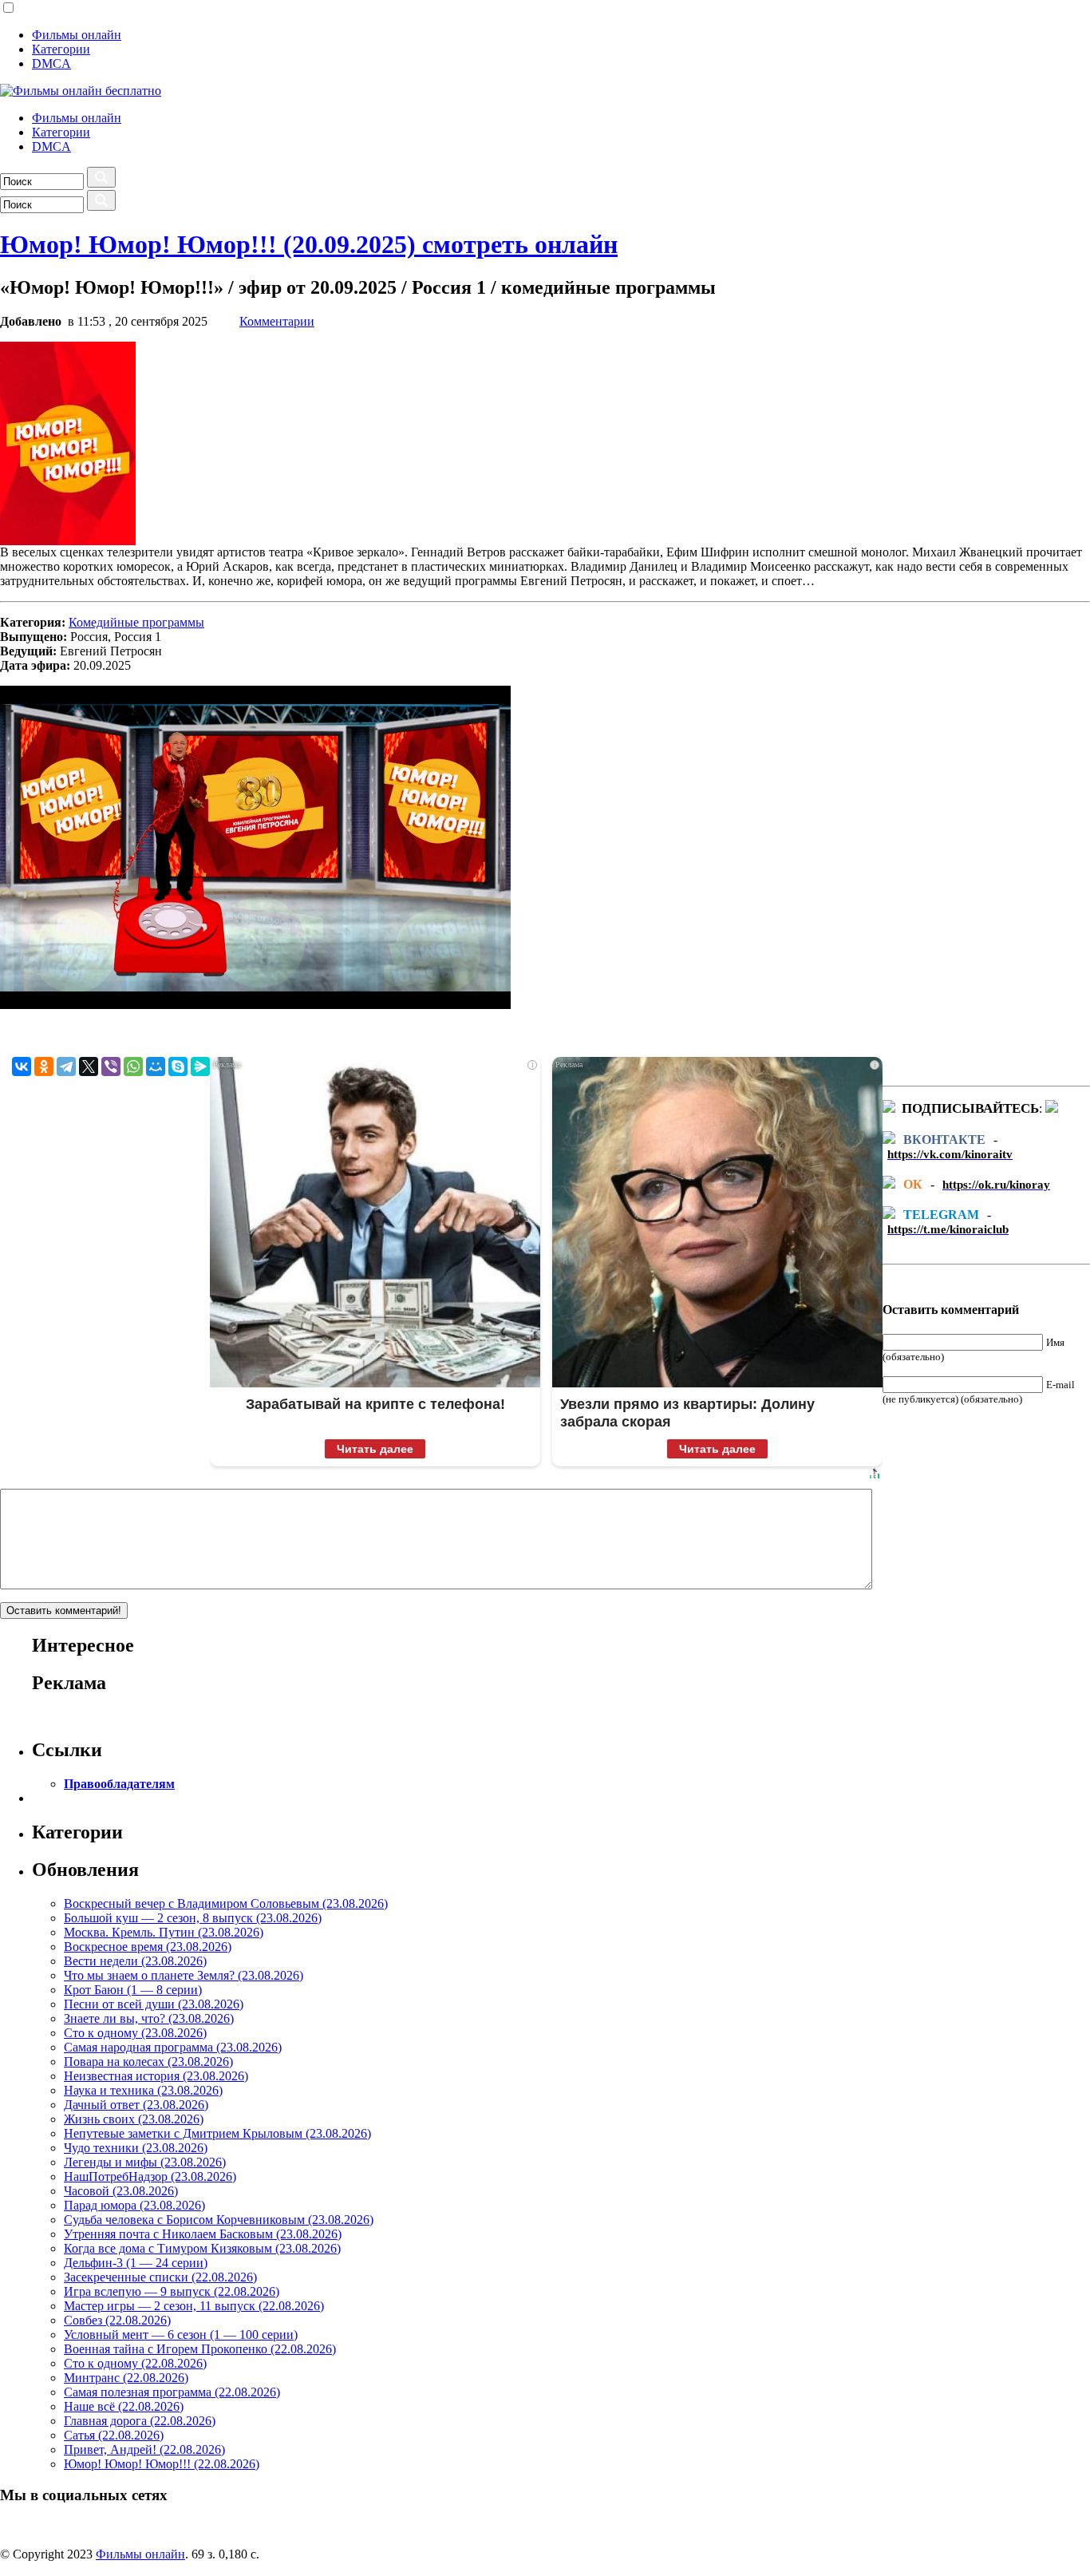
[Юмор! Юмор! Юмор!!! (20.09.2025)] (68, 541)
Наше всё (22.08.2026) (124, 2406)
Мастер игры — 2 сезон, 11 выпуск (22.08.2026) (194, 2306)
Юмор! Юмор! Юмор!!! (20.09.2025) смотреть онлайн (309, 244)
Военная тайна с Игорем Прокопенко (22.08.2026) (200, 2349)
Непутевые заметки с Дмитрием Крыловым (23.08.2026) (217, 2133)
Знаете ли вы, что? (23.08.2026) (149, 2018)
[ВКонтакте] (22, 1066)
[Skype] (178, 1066)
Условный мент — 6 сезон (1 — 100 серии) (181, 2335)
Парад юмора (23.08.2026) (134, 2205)
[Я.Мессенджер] (200, 1066)
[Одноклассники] (44, 1066)
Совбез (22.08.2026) (117, 2320)
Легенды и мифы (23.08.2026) (145, 2162)
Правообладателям (119, 1784)
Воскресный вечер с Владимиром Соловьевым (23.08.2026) (226, 1903)
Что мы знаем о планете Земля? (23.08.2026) (184, 1975)
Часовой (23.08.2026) (121, 2191)
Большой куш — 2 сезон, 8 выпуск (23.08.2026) (193, 1918)
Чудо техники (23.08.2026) (136, 2148)
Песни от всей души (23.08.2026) (154, 2004)
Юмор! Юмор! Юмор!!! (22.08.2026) (162, 2464)
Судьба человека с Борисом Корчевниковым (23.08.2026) (219, 2220)
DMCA (51, 63)
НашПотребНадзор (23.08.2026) (150, 2176)
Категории (61, 49)
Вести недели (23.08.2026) (135, 1961)
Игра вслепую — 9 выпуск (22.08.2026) (172, 2291)
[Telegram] (66, 1066)
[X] (89, 1066)
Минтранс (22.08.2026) (126, 2378)
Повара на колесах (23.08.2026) (148, 2062)
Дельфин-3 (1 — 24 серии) (136, 2263)
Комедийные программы (136, 622)
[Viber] (111, 1066)
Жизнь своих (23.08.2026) (134, 2119)
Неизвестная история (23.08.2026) (156, 2076)
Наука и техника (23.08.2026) (143, 2090)
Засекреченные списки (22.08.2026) (160, 2277)
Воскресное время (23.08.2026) (148, 1947)
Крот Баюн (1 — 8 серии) (133, 1990)
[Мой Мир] (156, 1066)
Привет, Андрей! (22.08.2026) (144, 2449)
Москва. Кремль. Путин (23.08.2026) (164, 1932)
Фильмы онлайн (77, 35)
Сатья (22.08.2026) (114, 2435)
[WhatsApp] (133, 1066)
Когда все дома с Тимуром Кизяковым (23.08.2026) (202, 2248)
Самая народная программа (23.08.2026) (173, 2047)
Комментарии (277, 321)
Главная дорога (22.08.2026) (140, 2421)
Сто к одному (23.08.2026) (135, 2033)
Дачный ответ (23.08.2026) (136, 2105)
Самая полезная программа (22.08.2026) (172, 2392)
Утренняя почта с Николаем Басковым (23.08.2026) (203, 2234)
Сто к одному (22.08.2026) (135, 2363)
